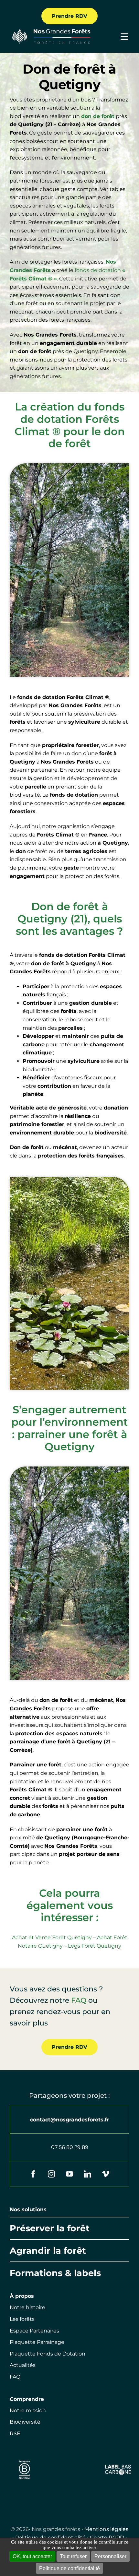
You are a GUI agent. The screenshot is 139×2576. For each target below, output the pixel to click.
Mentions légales (106, 2529)
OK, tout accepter (32, 2556)
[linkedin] (88, 2174)
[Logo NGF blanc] (50, 31)
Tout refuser (73, 2556)
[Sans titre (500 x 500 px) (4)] (24, 2459)
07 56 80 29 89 (70, 2147)
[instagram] (51, 2174)
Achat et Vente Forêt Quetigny (52, 1937)
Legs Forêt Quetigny (95, 1946)
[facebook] (33, 2174)
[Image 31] (118, 2467)
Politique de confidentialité (69, 2568)
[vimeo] (106, 2174)
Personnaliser (110, 2556)
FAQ (79, 2000)
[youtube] (69, 2174)
